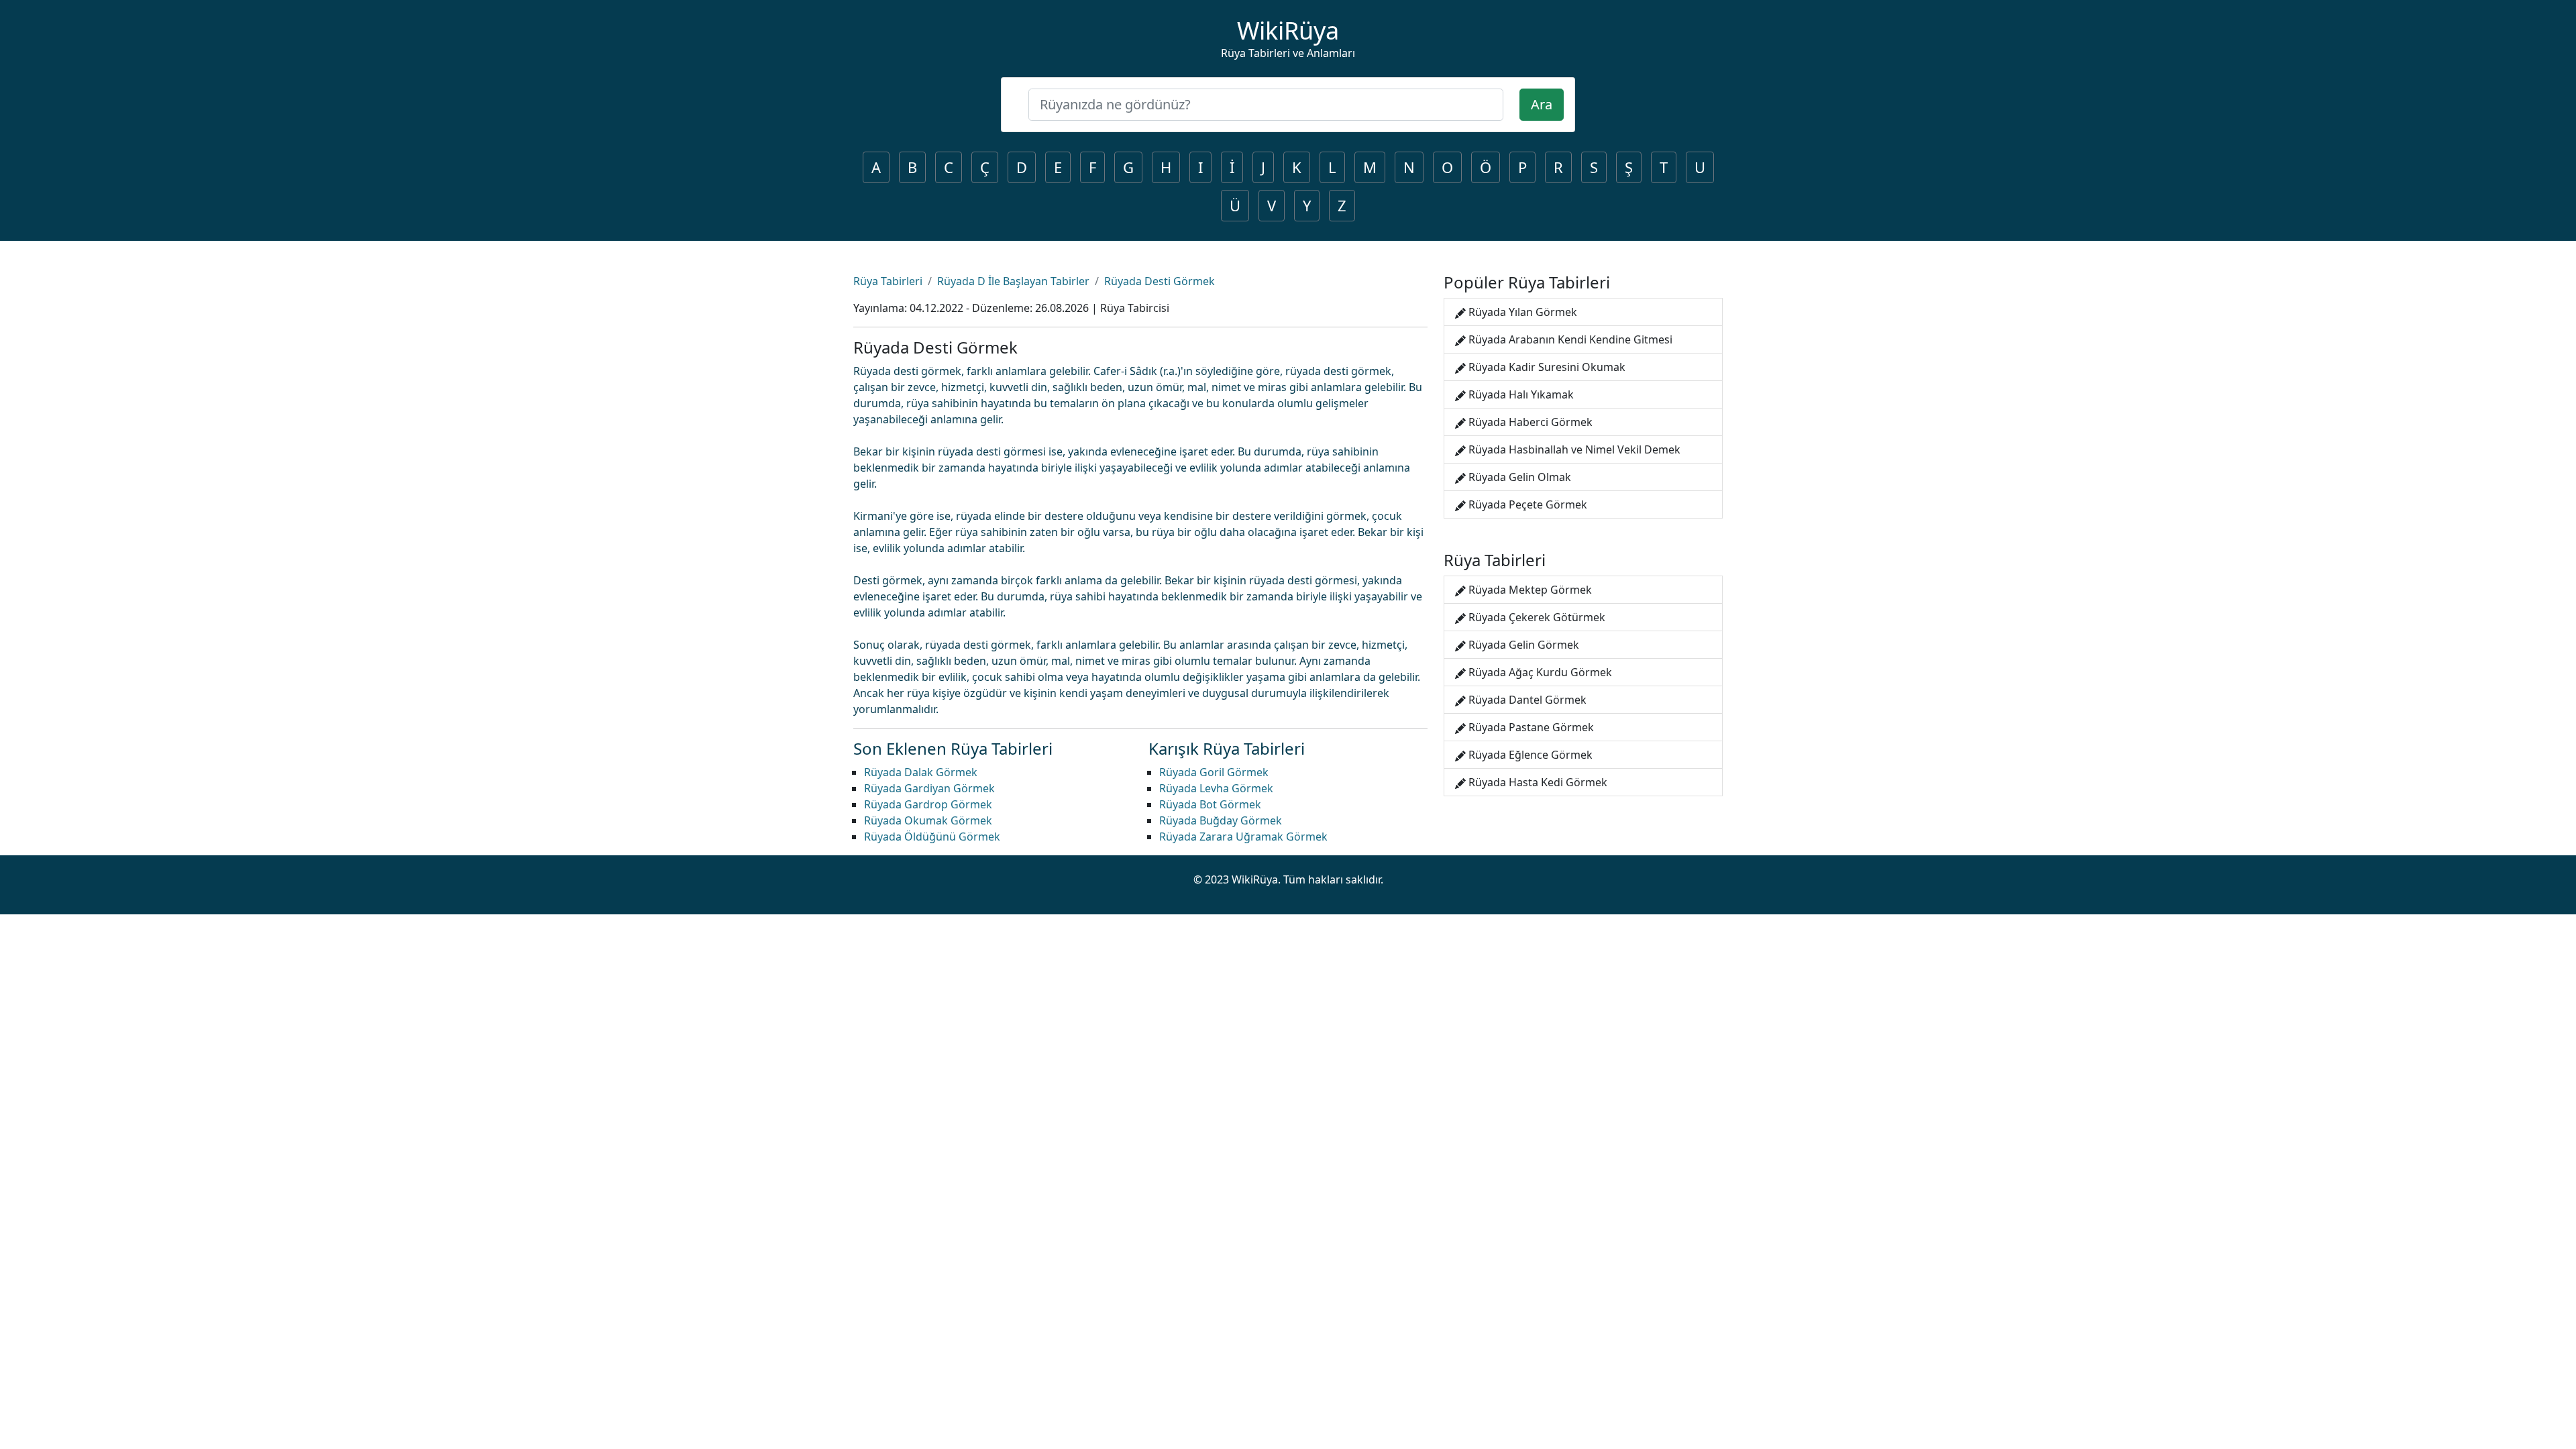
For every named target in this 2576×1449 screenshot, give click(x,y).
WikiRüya (1288, 31)
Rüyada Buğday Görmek (1221, 820)
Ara (1542, 104)
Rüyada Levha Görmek (1216, 788)
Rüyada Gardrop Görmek (928, 804)
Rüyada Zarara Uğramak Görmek (1243, 837)
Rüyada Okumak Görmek (928, 820)
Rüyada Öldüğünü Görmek (932, 837)
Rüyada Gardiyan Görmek (929, 788)
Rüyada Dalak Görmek (921, 772)
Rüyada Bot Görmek (1210, 804)
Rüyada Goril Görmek (1214, 772)
